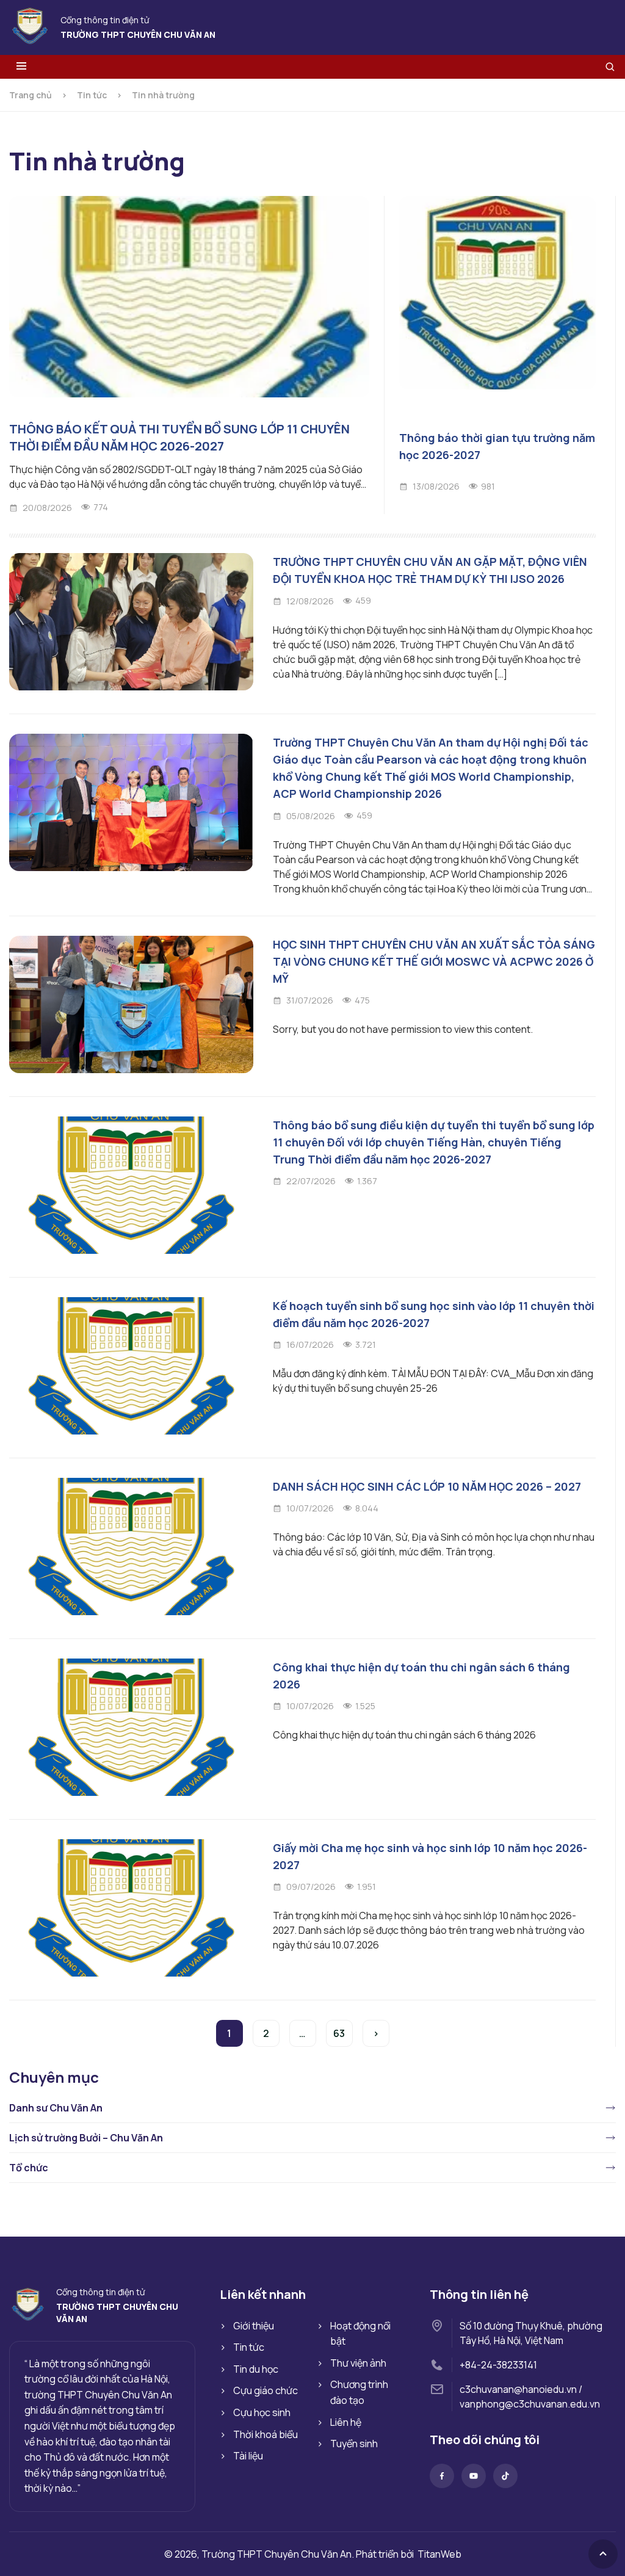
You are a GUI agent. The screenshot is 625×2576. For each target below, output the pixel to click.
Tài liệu (248, 2456)
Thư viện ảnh (358, 2363)
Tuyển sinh (354, 2444)
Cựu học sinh (262, 2412)
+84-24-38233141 (498, 2365)
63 (339, 2033)
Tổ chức (29, 2168)
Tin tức (92, 95)
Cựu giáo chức (266, 2390)
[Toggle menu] (21, 67)
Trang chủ (31, 95)
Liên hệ (346, 2422)
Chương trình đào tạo (359, 2392)
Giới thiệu (254, 2326)
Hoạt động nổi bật (360, 2334)
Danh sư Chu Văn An (56, 2108)
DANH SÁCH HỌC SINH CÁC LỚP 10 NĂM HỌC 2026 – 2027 (427, 1486)
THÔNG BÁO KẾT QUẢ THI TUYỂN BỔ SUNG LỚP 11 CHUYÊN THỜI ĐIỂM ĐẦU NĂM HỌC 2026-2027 (179, 437)
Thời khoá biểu (266, 2434)
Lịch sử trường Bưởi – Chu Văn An (86, 2138)
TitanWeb (439, 2554)
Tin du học (256, 2369)
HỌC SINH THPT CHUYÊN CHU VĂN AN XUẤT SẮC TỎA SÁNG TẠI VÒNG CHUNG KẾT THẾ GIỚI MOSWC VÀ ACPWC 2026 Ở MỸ (434, 961)
